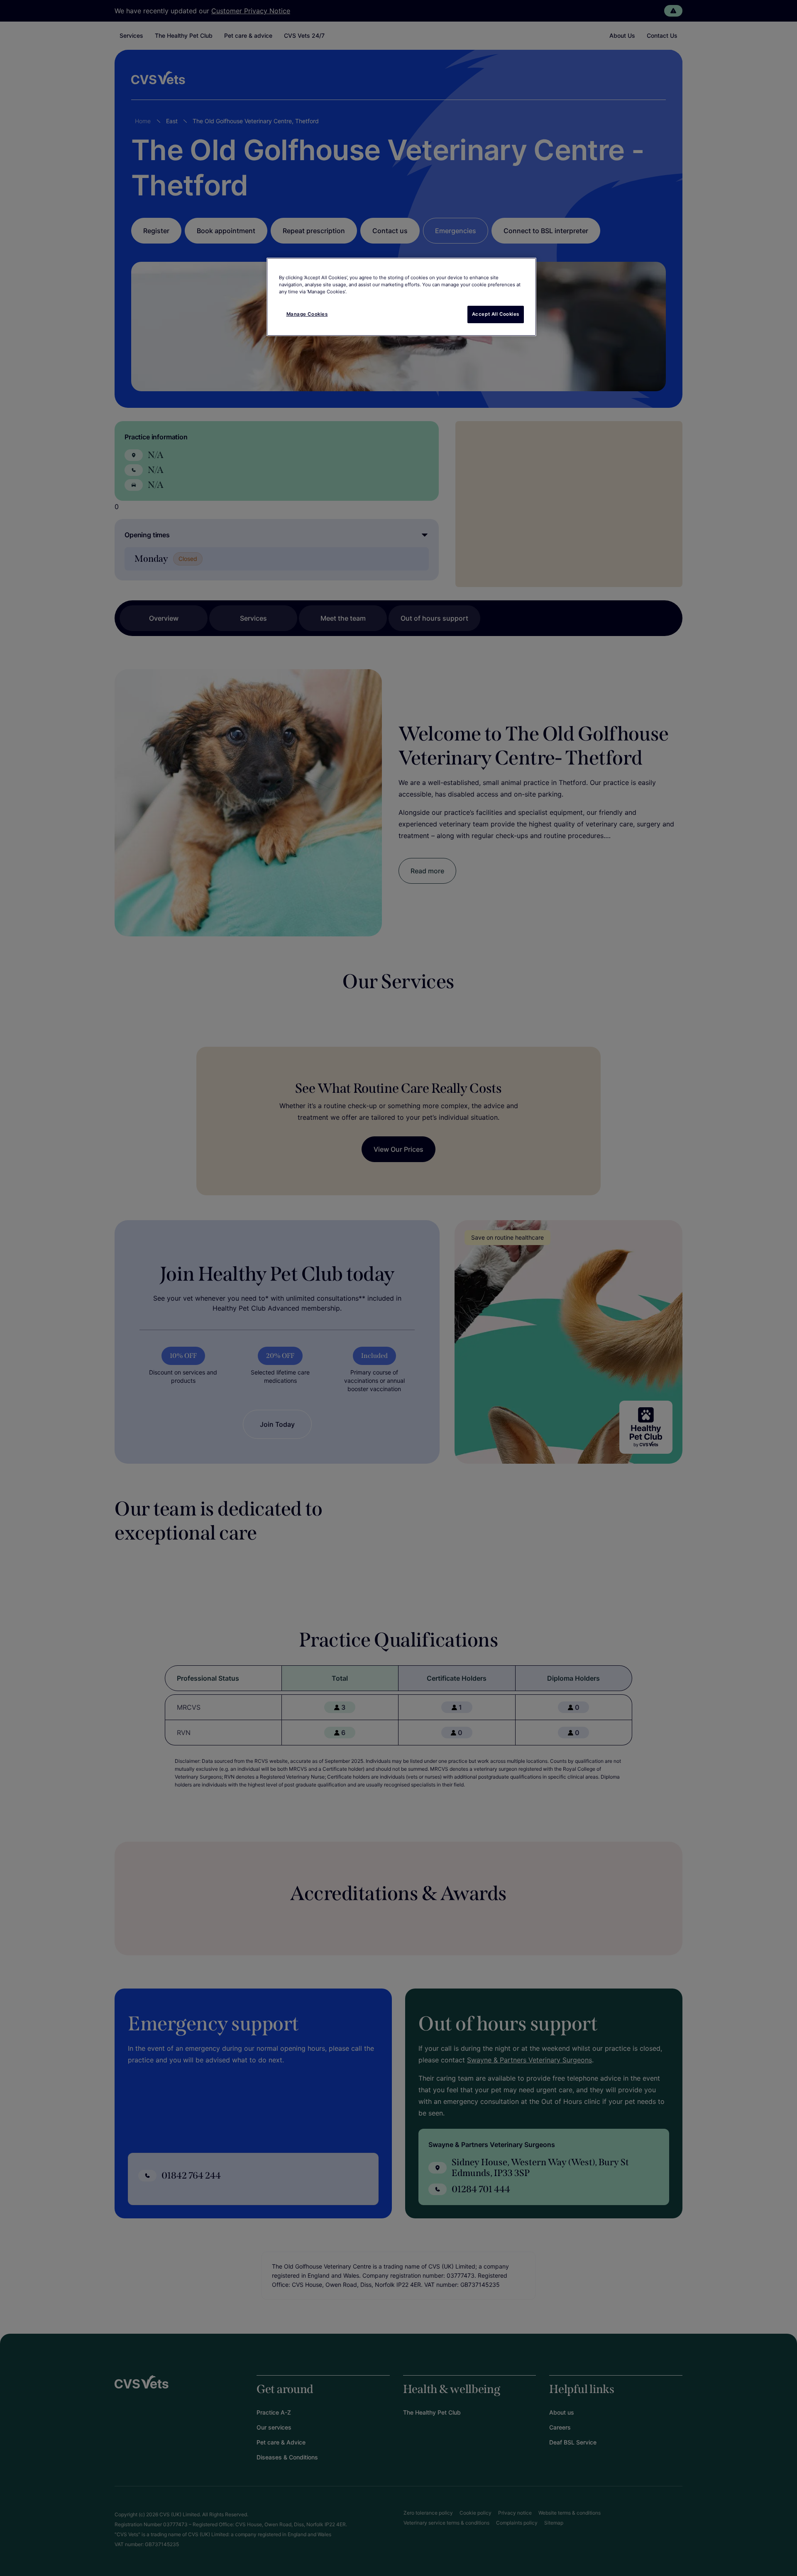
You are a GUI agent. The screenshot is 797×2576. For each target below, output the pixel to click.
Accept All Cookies (496, 314)
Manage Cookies (307, 314)
